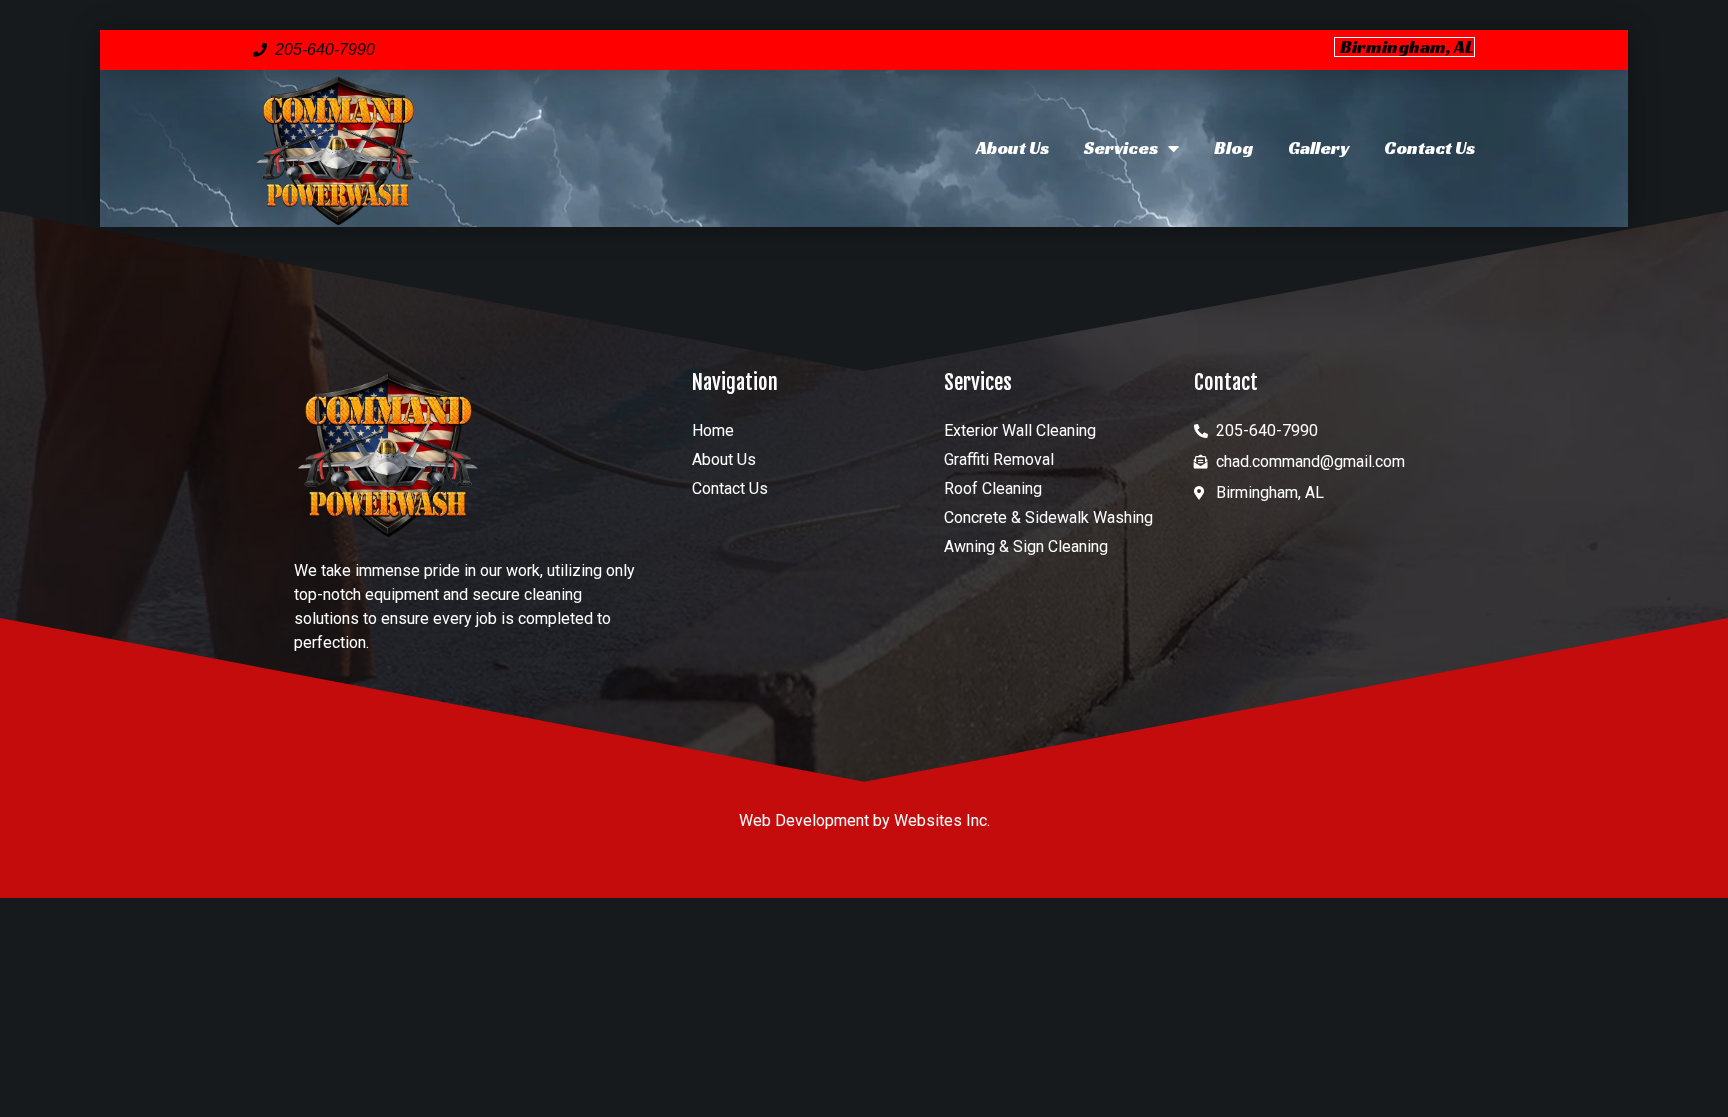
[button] (1404, 47)
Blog (1233, 147)
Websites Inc (940, 820)
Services (1121, 147)
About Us (1012, 147)
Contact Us (1429, 147)
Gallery (1318, 147)
